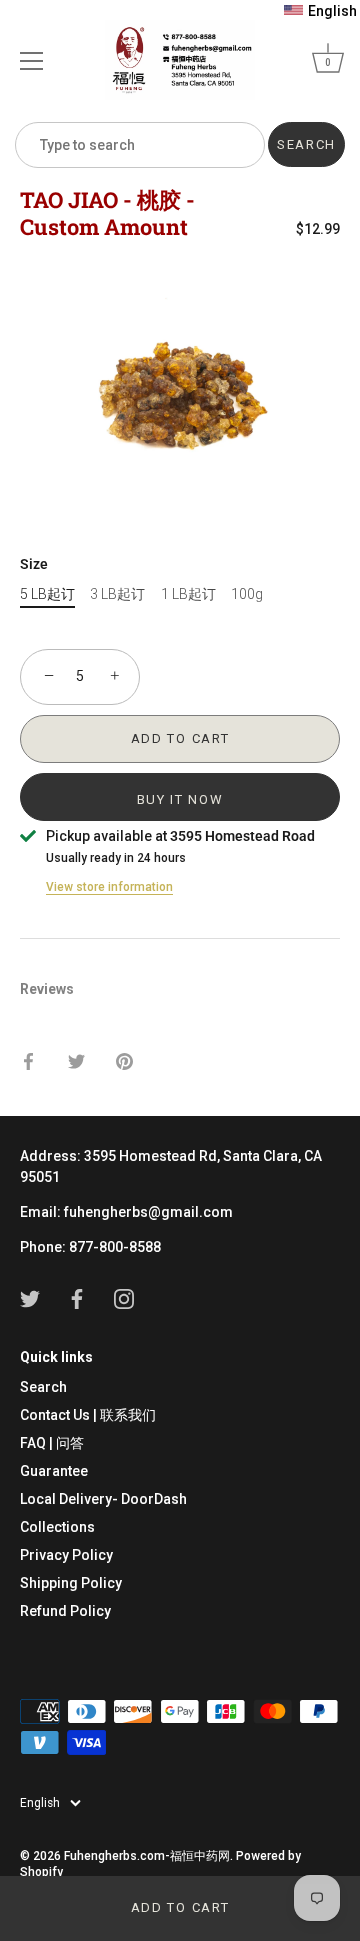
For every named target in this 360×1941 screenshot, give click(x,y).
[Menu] (32, 61)
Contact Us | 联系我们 (88, 1415)
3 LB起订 (117, 594)
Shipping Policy (71, 1583)
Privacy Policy (66, 1555)
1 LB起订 (188, 594)
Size (34, 564)
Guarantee (54, 1471)
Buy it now (180, 799)
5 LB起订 (47, 594)
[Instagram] (124, 1298)
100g (247, 594)
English (40, 1803)
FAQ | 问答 (52, 1443)
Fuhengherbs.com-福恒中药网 (147, 1856)
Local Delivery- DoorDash (103, 1499)
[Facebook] (77, 1298)
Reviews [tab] (47, 989)
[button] (320, 11)
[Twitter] (30, 1298)
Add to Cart (180, 1907)
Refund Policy (65, 1611)
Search (43, 1387)
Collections (57, 1527)
